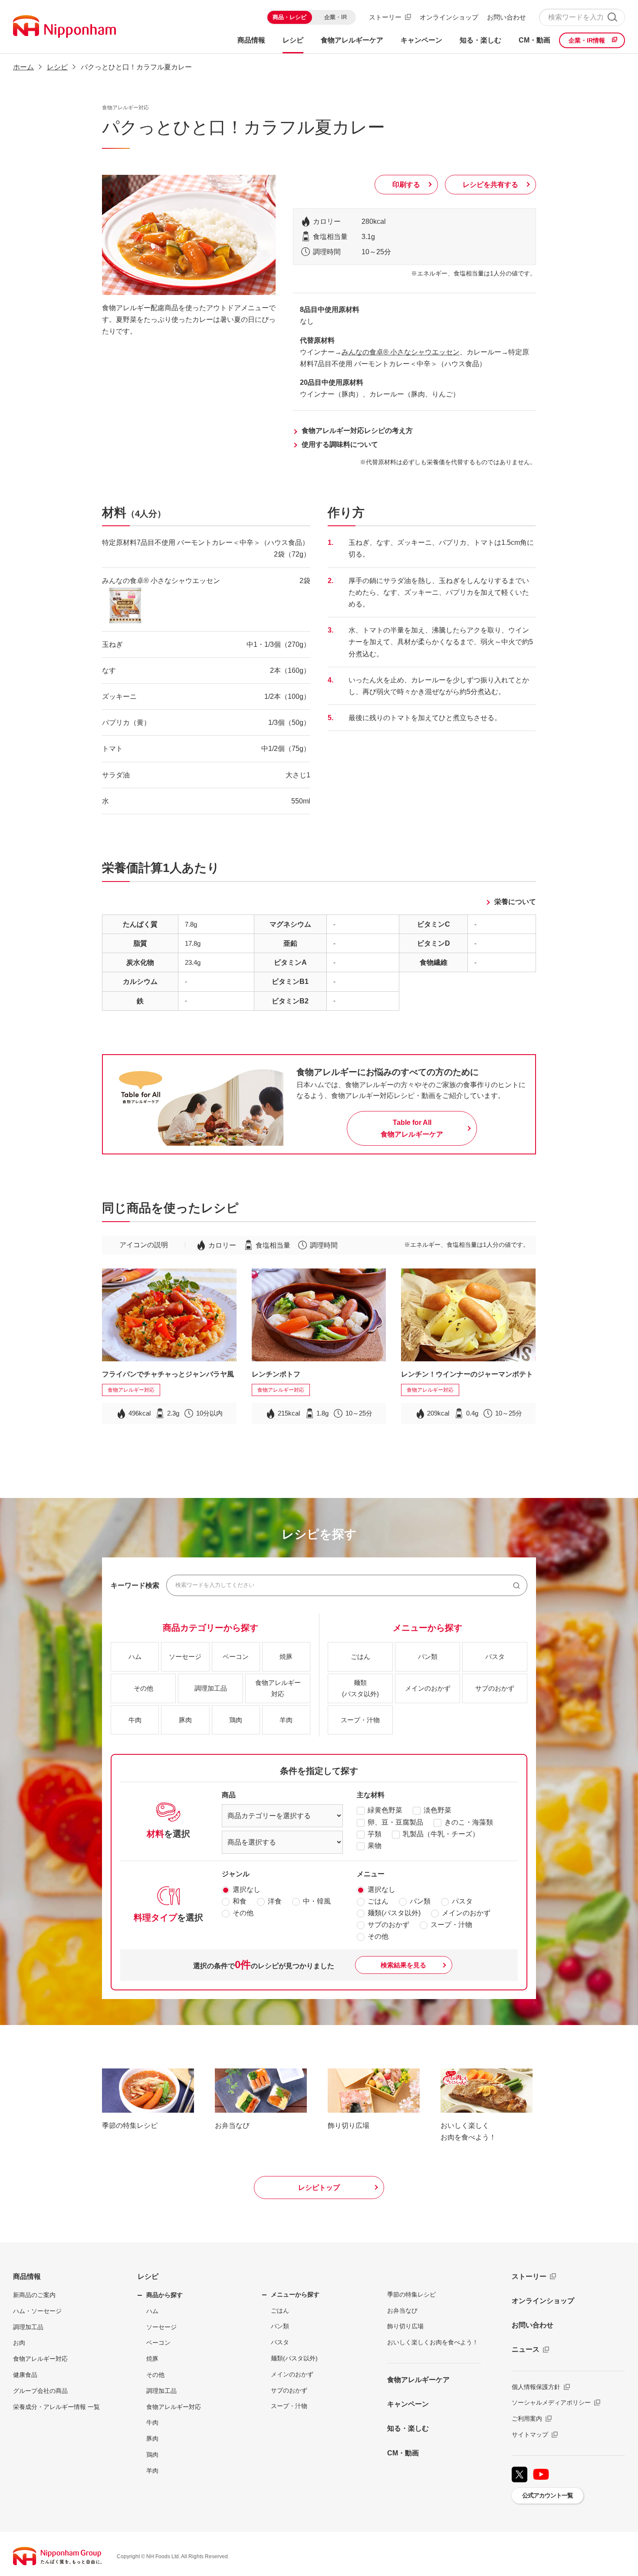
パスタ (462, 1901)
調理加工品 (28, 2327)
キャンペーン (408, 2404)
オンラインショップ (449, 17)
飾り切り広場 (405, 2326)
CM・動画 (403, 2453)
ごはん (378, 1901)
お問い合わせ (506, 17)
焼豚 (152, 2359)
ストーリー (385, 17)
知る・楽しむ (408, 2428)
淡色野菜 (437, 1810)
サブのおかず (388, 1925)
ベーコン (158, 2343)
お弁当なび (402, 2311)
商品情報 (27, 2276)
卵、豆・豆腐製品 (395, 1822)
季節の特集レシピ (411, 2294)
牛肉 (152, 2422)
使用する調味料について (340, 444)
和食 (240, 1901)
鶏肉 (152, 2455)
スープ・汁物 (451, 1925)
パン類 (420, 1901)
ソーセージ (161, 2327)
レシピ (148, 2276)
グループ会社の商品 (40, 2391)
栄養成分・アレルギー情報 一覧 (56, 2407)
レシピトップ (319, 2188)
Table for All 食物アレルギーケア (412, 1128)
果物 (375, 1846)
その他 (243, 1913)
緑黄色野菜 (385, 1810)
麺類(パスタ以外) (394, 1913)
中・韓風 (317, 1901)
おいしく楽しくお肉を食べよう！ (433, 2342)
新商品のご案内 (34, 2295)
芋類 (375, 1834)
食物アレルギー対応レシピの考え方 (357, 431)
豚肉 (152, 2438)
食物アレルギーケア (418, 2380)
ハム (152, 2311)
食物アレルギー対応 (40, 2359)
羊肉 (152, 2471)
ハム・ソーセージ (37, 2311)
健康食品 (25, 2375)
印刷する (406, 185)
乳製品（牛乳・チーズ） (441, 1834)
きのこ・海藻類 (469, 1822)
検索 (612, 17)
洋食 (275, 1901)
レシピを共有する (490, 185)
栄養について (515, 902)
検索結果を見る (403, 1965)
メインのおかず (466, 1913)
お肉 (19, 2343)
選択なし (247, 1889)
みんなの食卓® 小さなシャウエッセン (401, 352)
